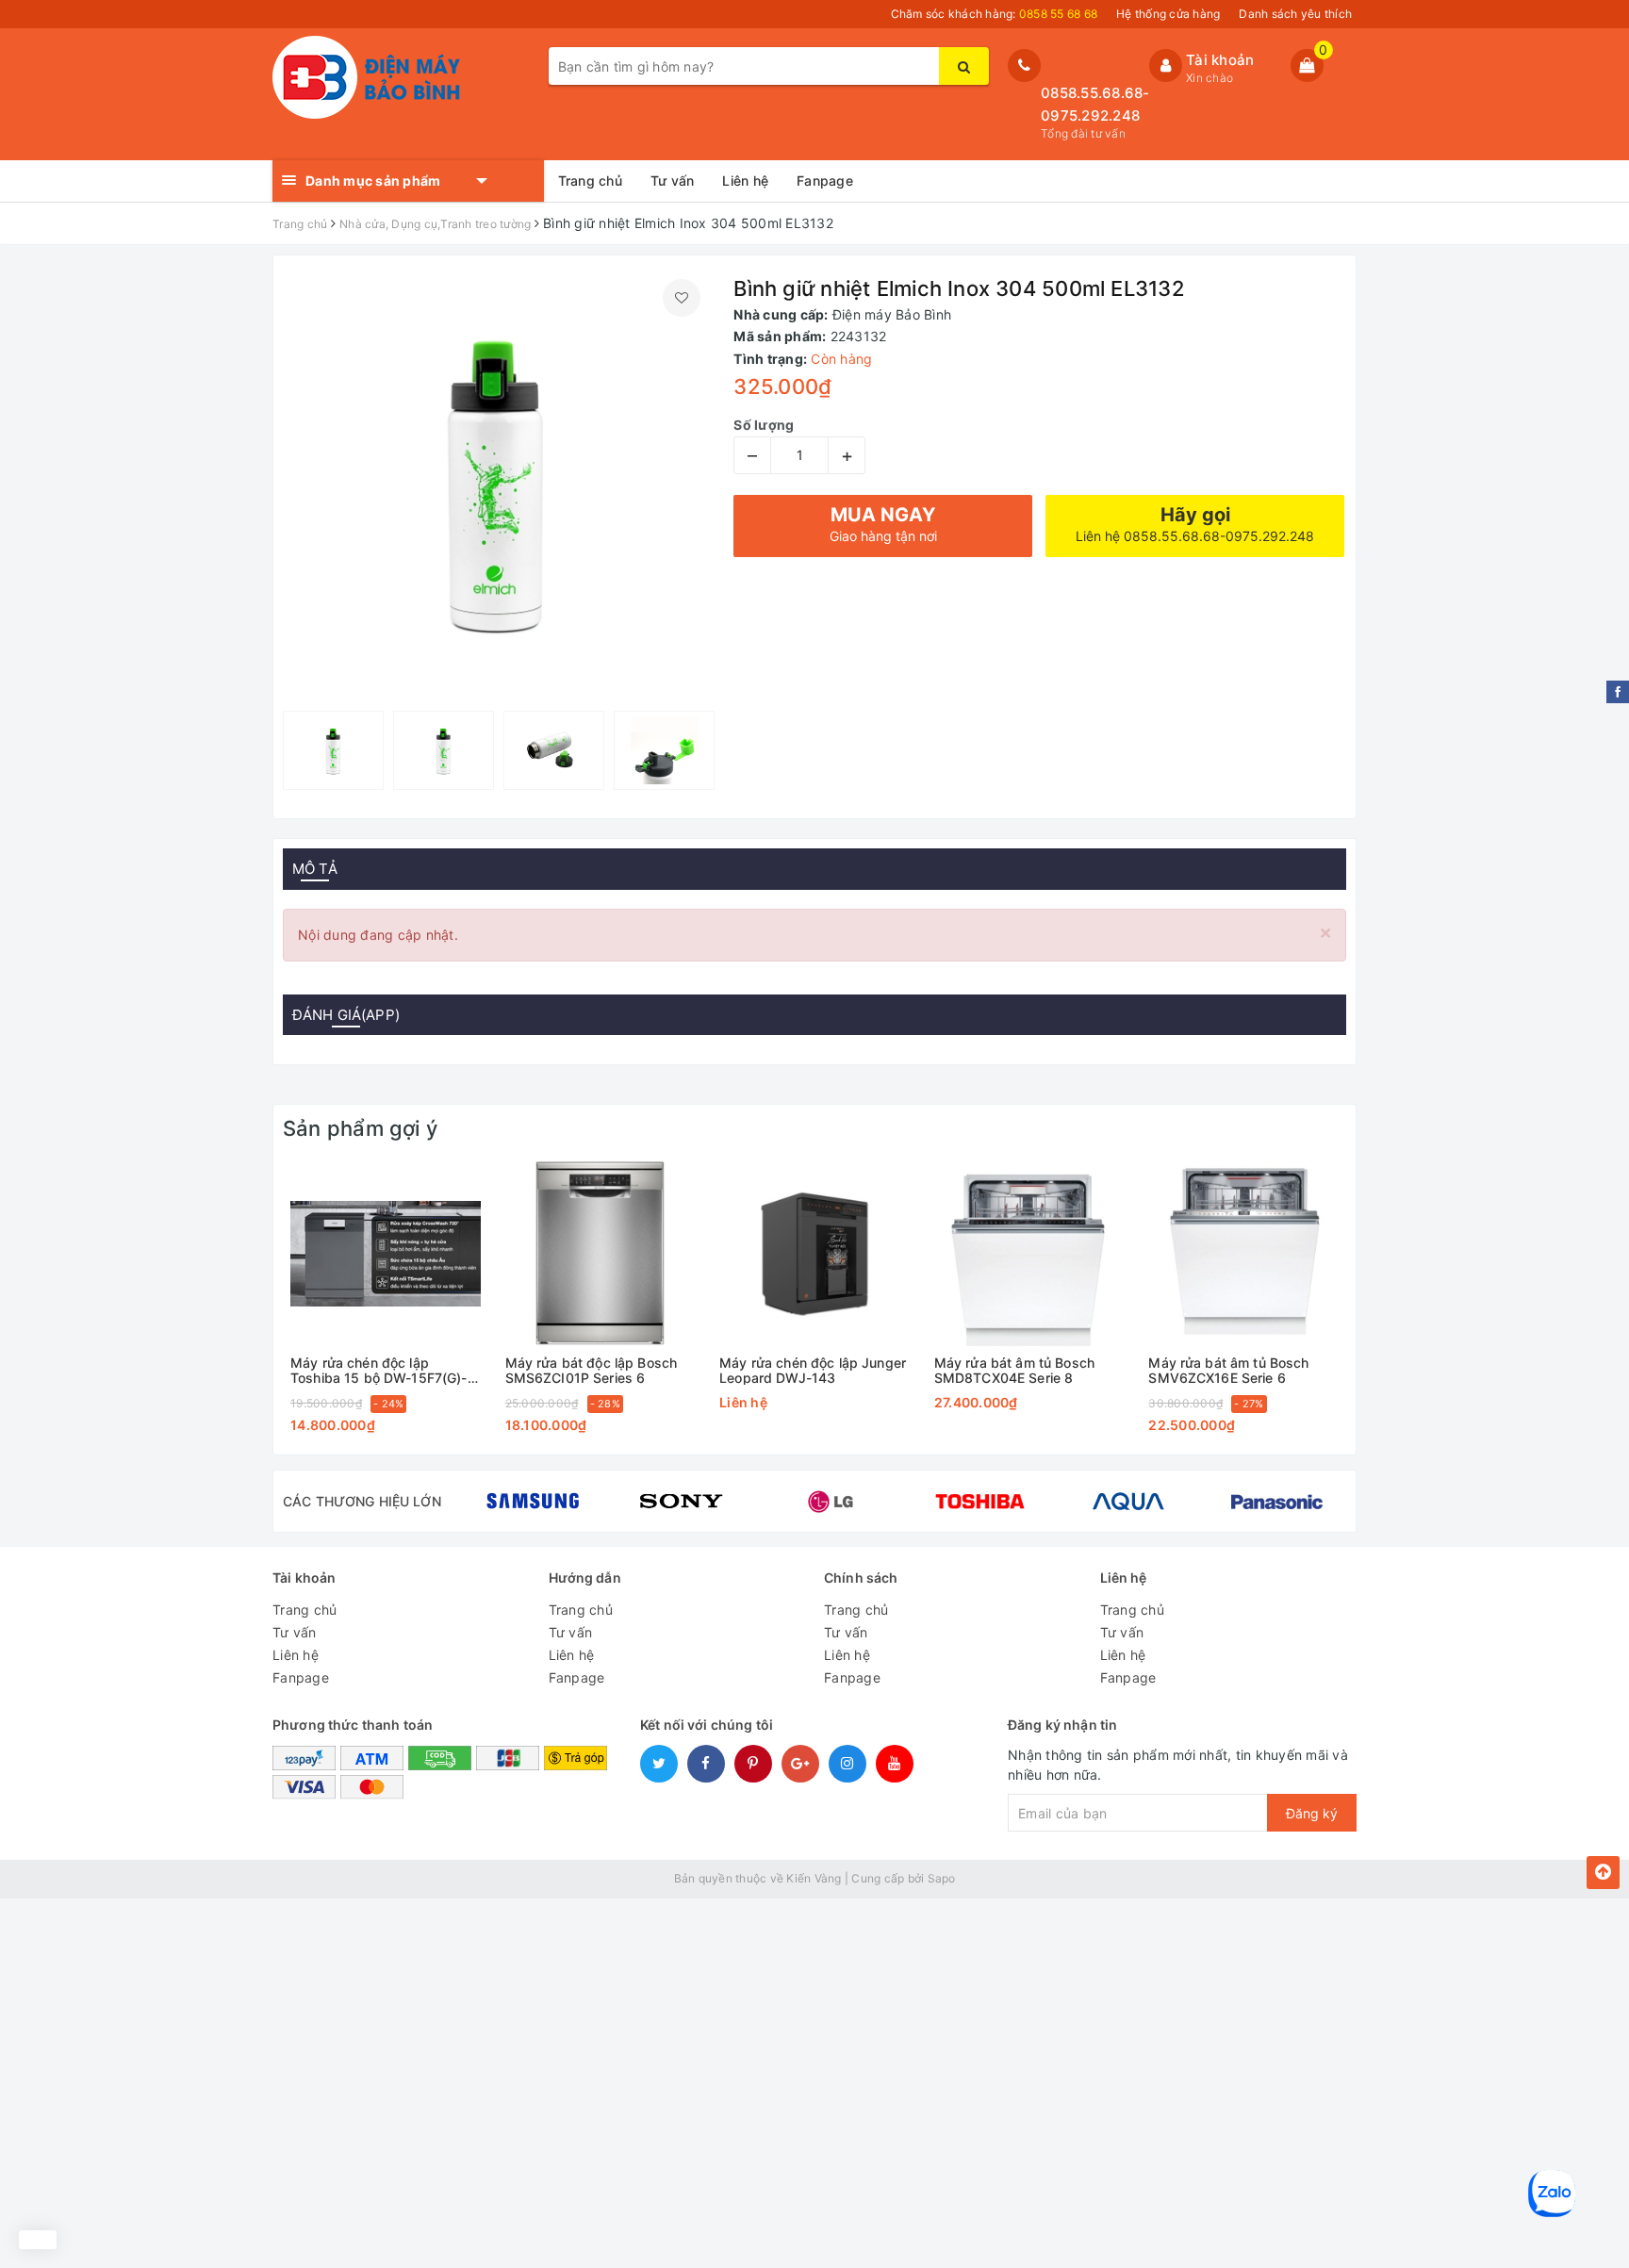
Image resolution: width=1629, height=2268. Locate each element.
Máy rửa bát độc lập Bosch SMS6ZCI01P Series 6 (592, 1370)
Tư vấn (673, 181)
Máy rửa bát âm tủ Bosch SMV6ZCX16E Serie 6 (1228, 1370)
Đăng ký (1312, 1813)
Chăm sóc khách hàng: (995, 14)
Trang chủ (590, 181)
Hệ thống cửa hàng (1168, 14)
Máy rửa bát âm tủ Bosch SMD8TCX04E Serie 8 (1014, 1370)
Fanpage (825, 181)
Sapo (942, 1878)
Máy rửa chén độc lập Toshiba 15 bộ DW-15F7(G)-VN (379, 1370)
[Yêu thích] (682, 298)
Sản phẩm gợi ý (360, 1128)
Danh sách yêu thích (1295, 14)
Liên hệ (745, 181)
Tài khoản (1220, 60)
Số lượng (764, 425)
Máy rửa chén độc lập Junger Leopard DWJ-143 (813, 1370)
